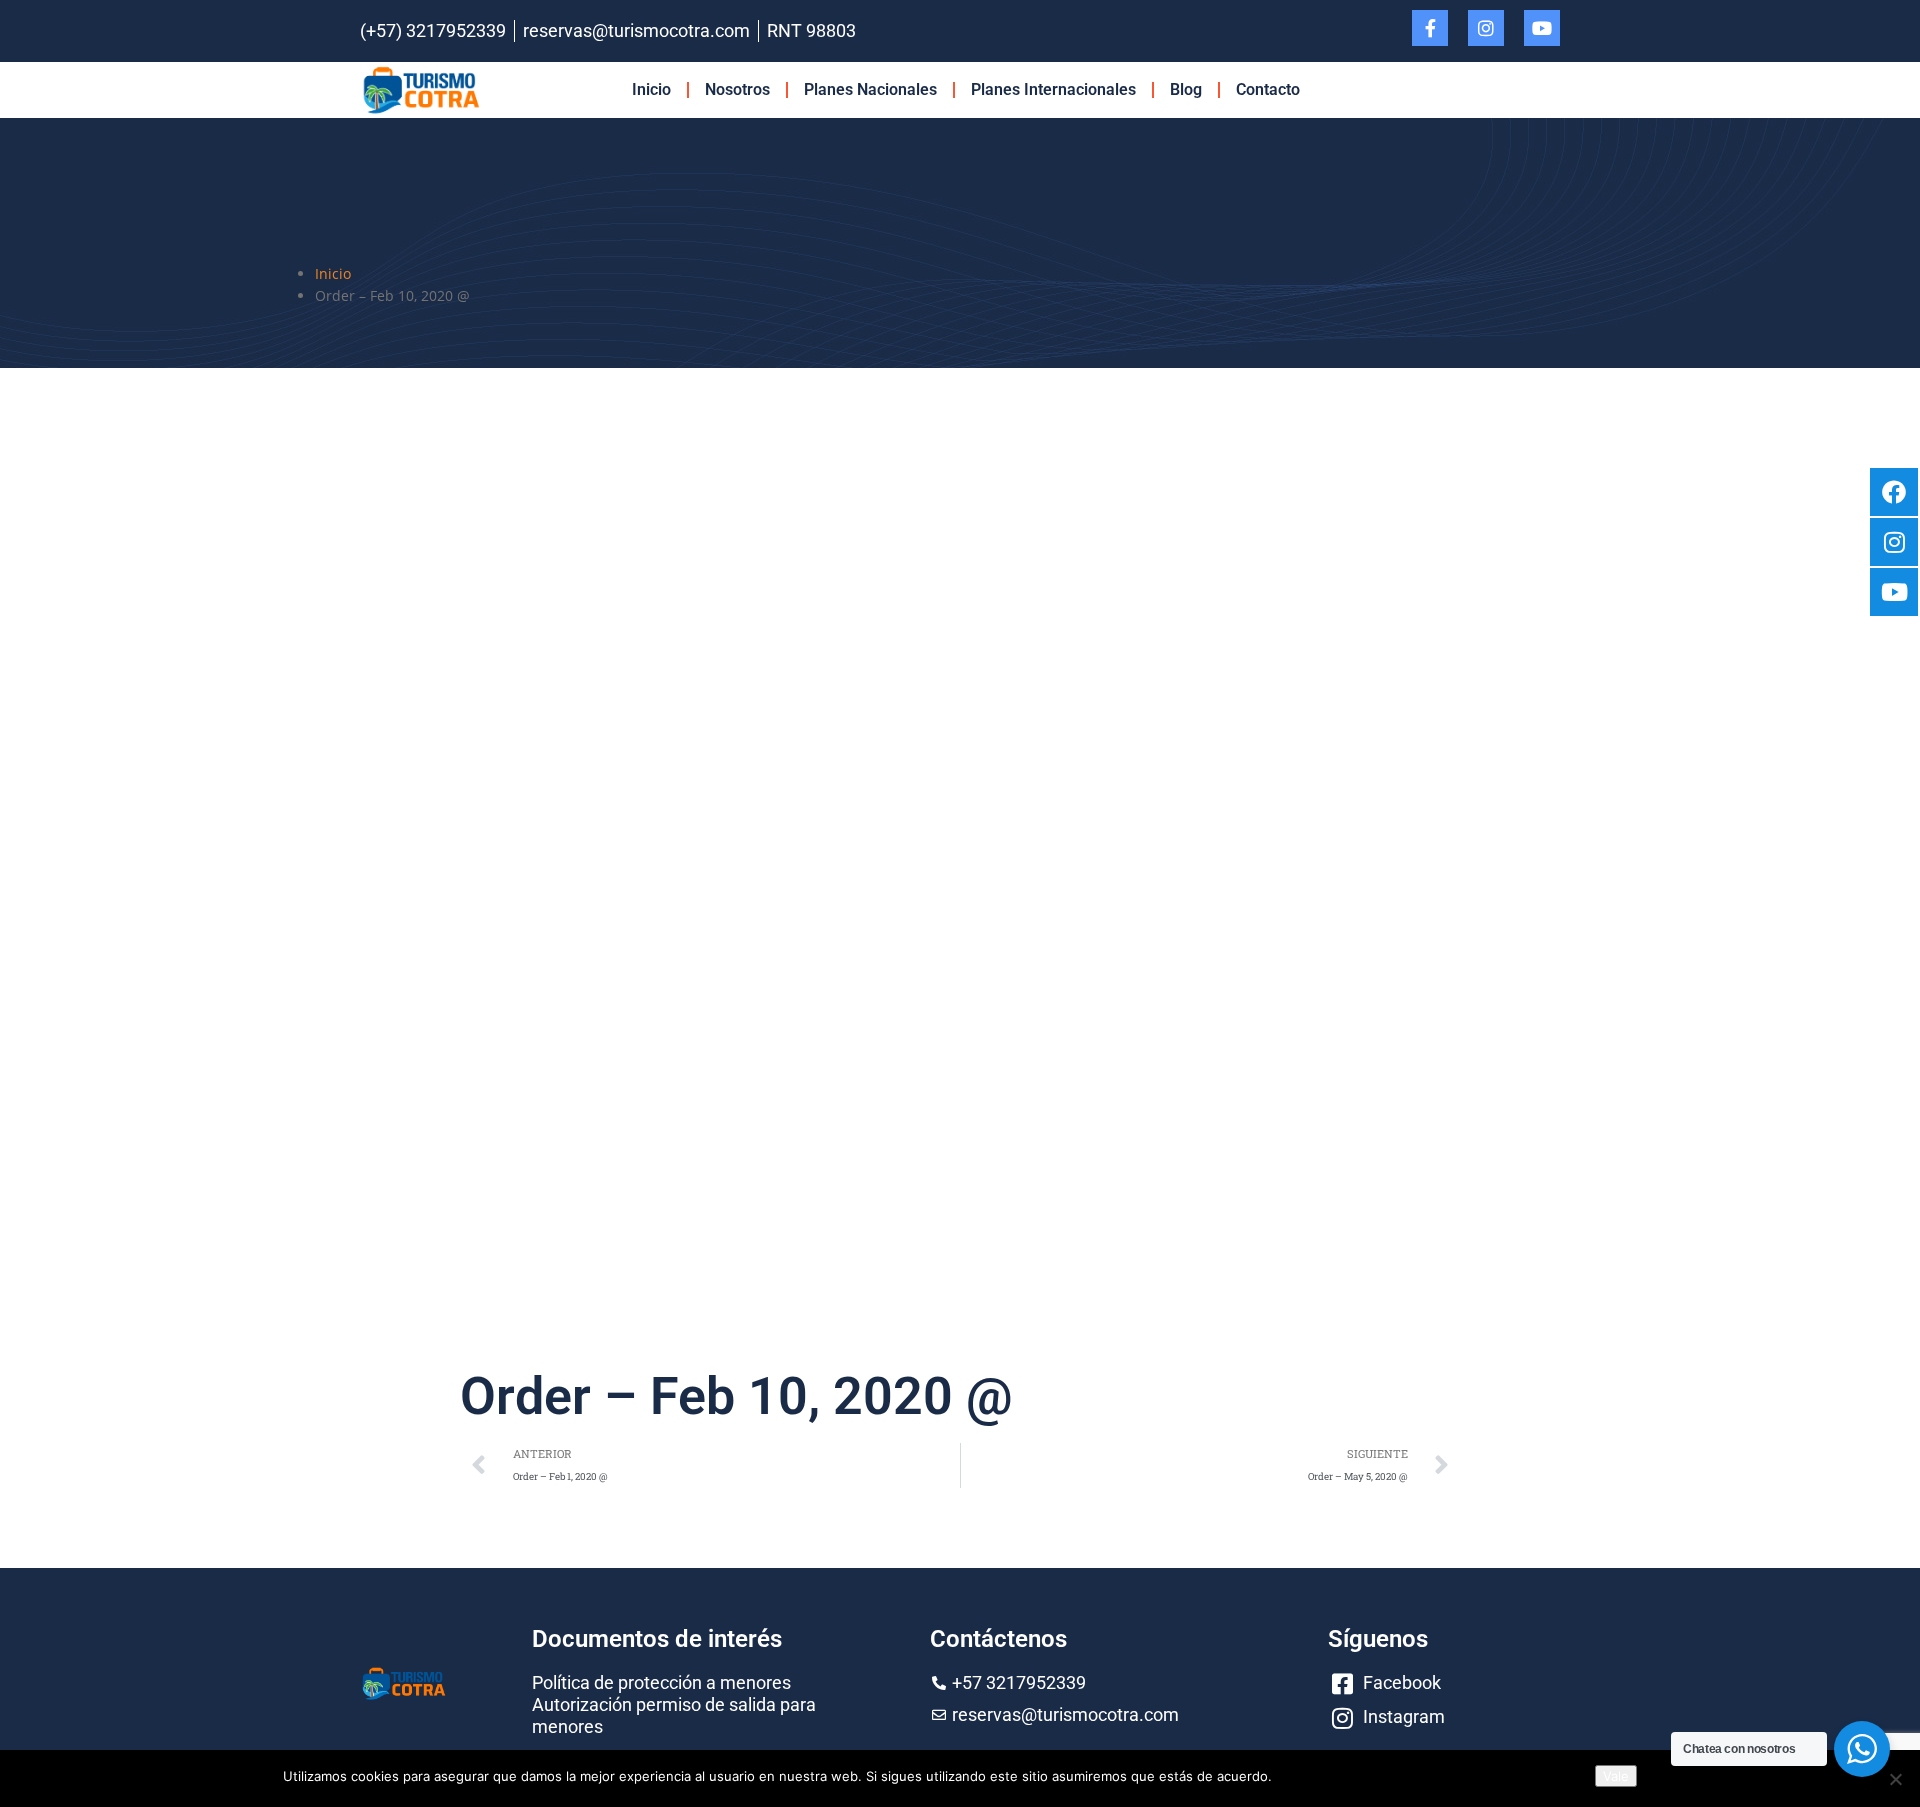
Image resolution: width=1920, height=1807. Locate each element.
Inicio (651, 89)
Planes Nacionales (870, 89)
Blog (1186, 89)
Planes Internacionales (1053, 89)
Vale (1616, 1776)
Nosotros (737, 89)
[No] (1895, 1779)
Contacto (1268, 89)
